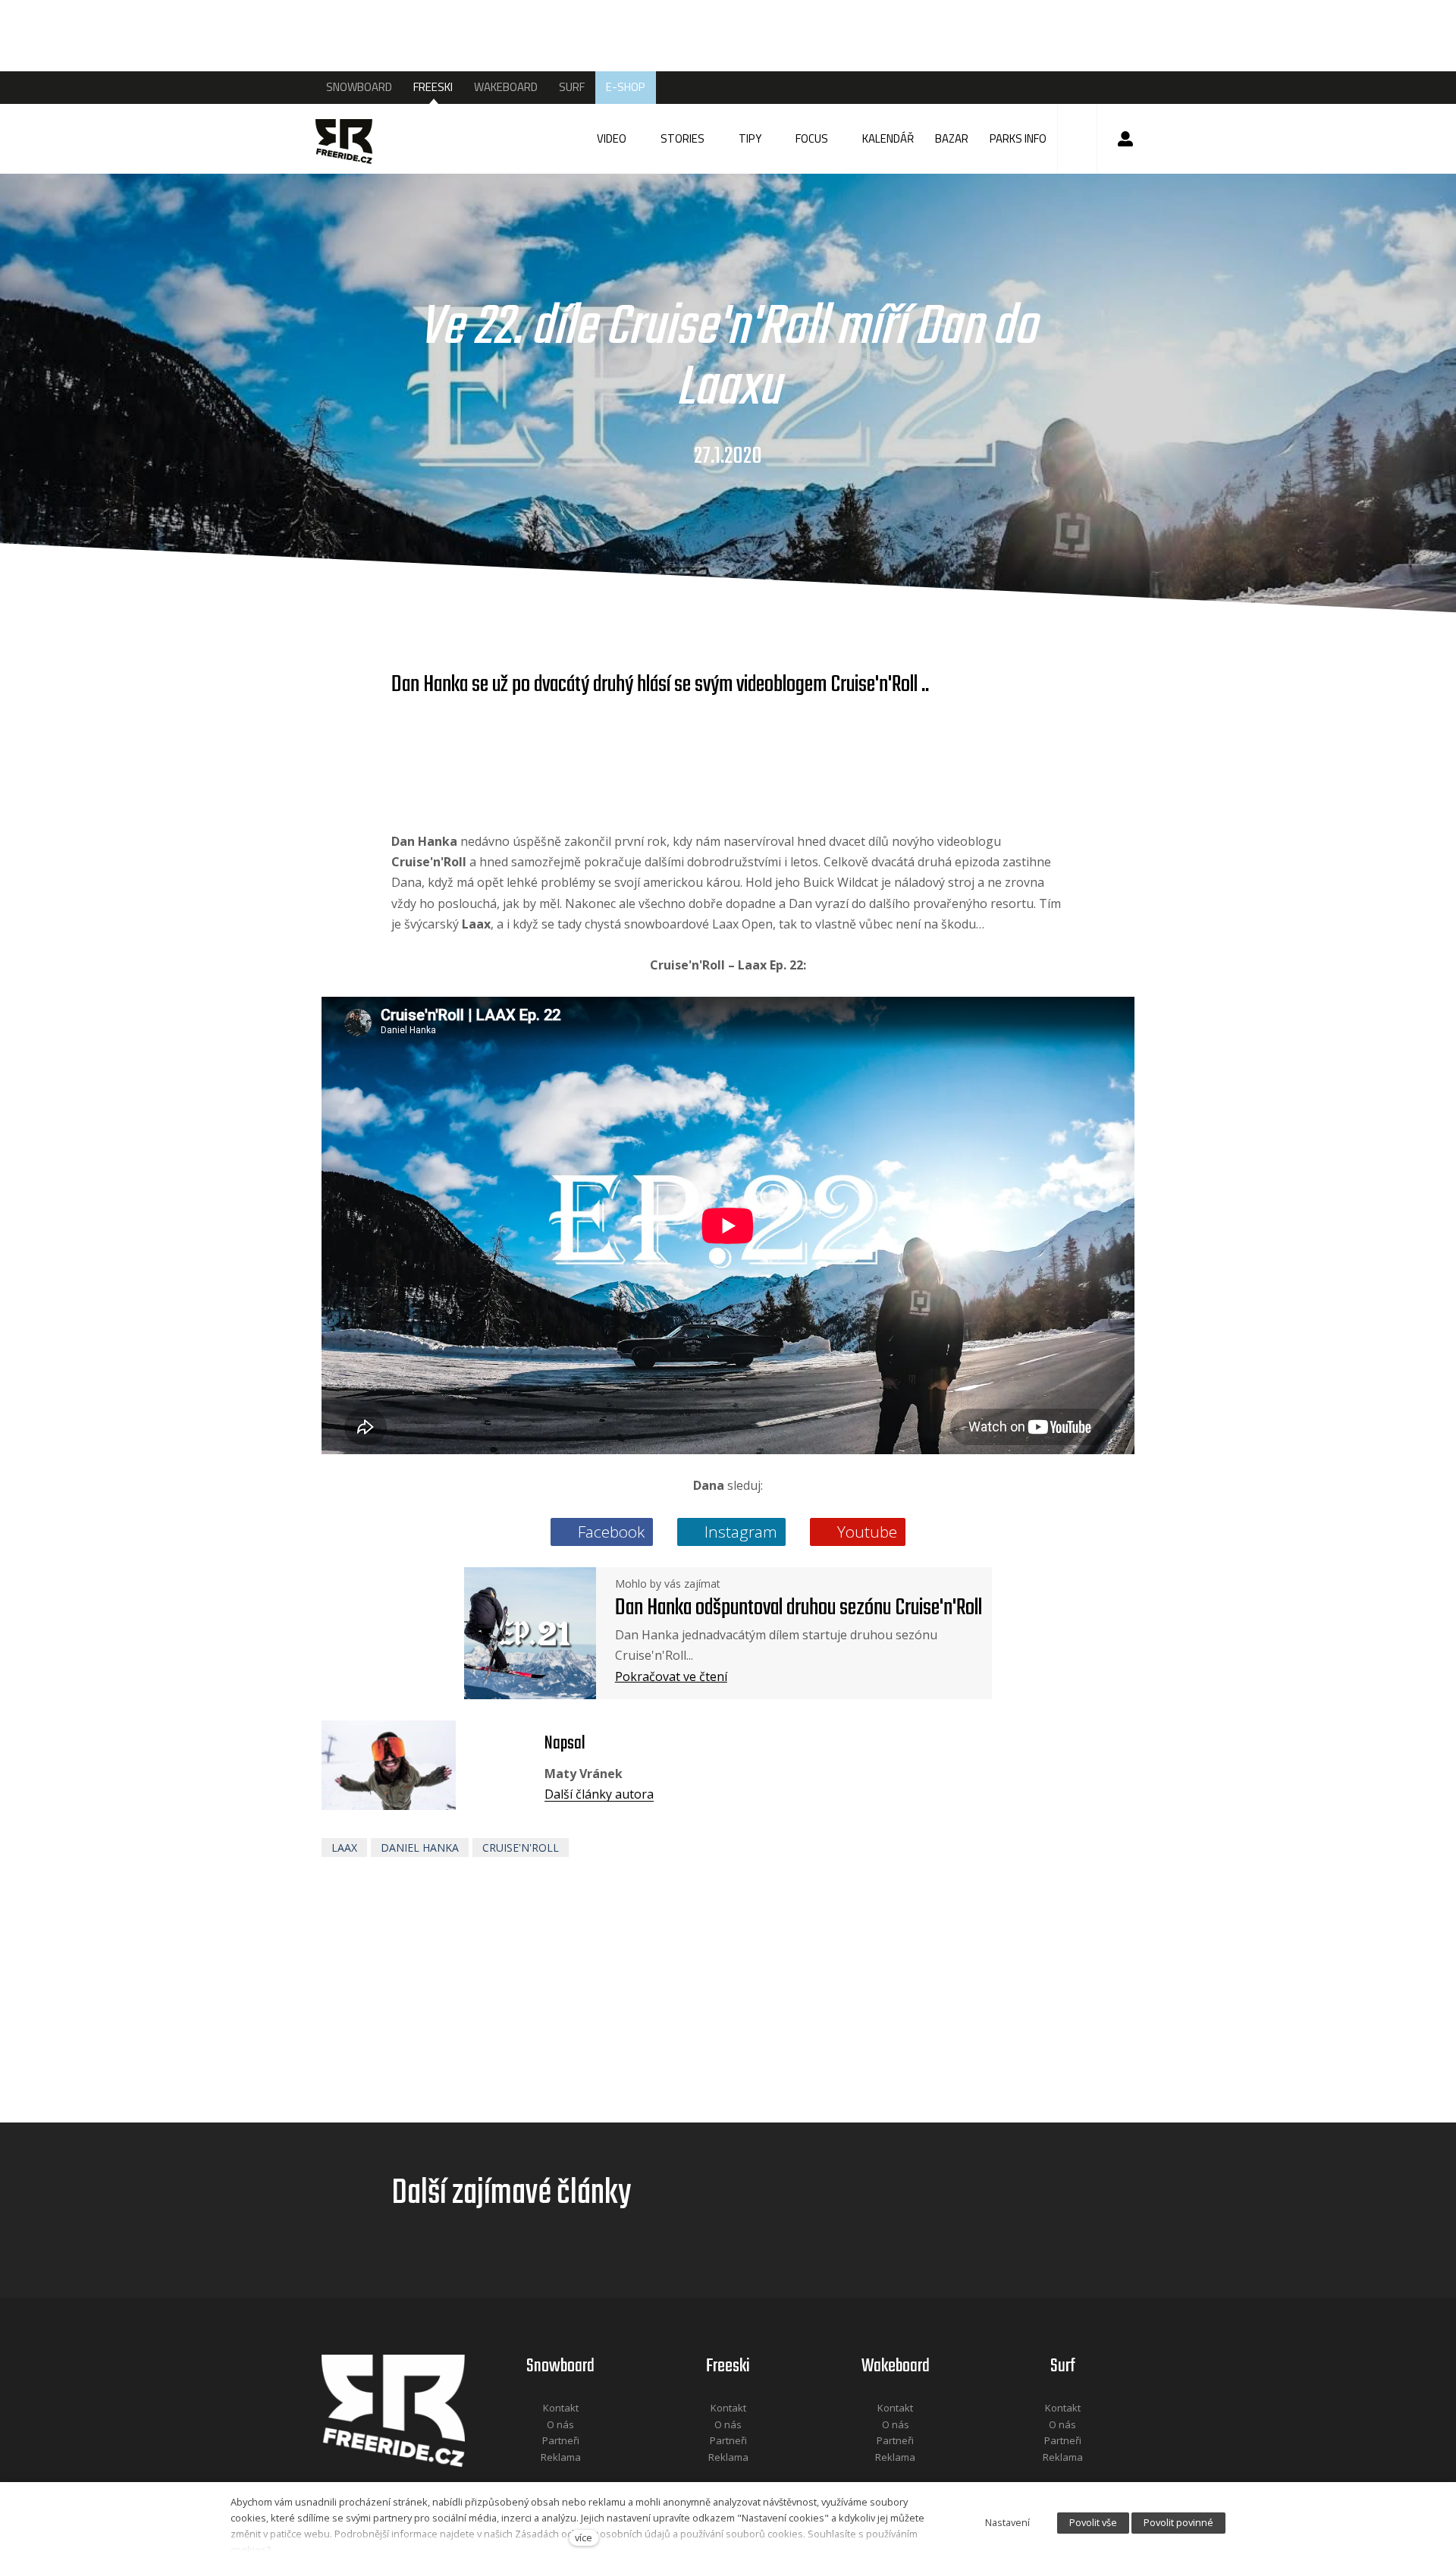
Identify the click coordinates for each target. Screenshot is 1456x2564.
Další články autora (599, 1794)
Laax (344, 1848)
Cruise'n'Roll (521, 1848)
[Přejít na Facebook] (541, 2477)
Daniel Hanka (420, 1848)
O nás (560, 2424)
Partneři (561, 2440)
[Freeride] (358, 139)
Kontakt (561, 2408)
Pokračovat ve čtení (671, 1676)
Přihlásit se (1125, 139)
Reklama (561, 2457)
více (584, 2537)
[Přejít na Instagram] (581, 2477)
